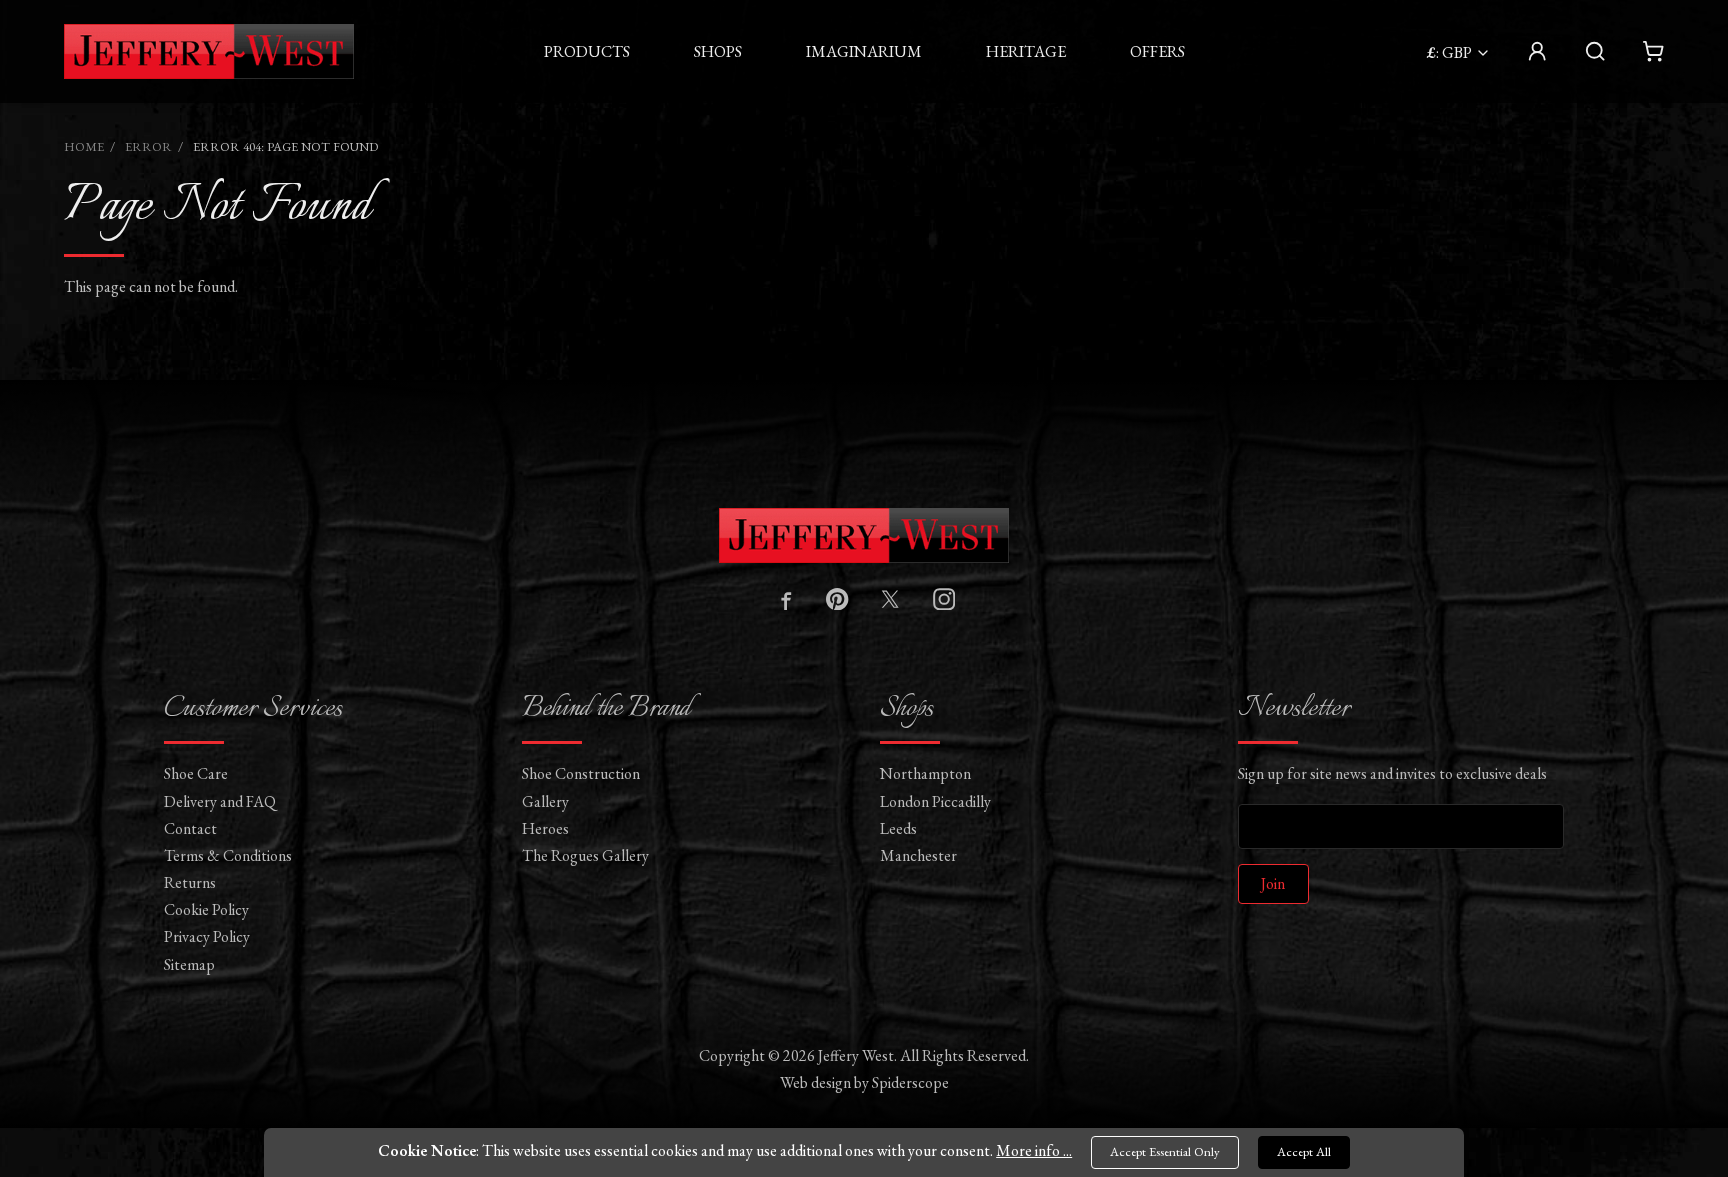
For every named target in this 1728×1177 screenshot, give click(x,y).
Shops (718, 51)
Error (148, 146)
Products (587, 51)
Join (1273, 883)
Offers (1157, 51)
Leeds (898, 828)
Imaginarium (864, 51)
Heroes (545, 828)
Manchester (918, 855)
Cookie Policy (206, 909)
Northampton (925, 773)
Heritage (1026, 51)
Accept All (1304, 1151)
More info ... (1034, 1150)
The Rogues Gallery (585, 855)
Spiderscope (910, 1082)
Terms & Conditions (228, 855)
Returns (190, 882)
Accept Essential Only (1165, 1151)
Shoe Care (196, 773)
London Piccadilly (935, 801)
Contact (190, 828)
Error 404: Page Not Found (285, 146)
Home (84, 146)
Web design (815, 1082)
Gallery (545, 801)
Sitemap (189, 964)
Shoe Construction (581, 773)
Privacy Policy (207, 936)
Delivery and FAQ (220, 801)
